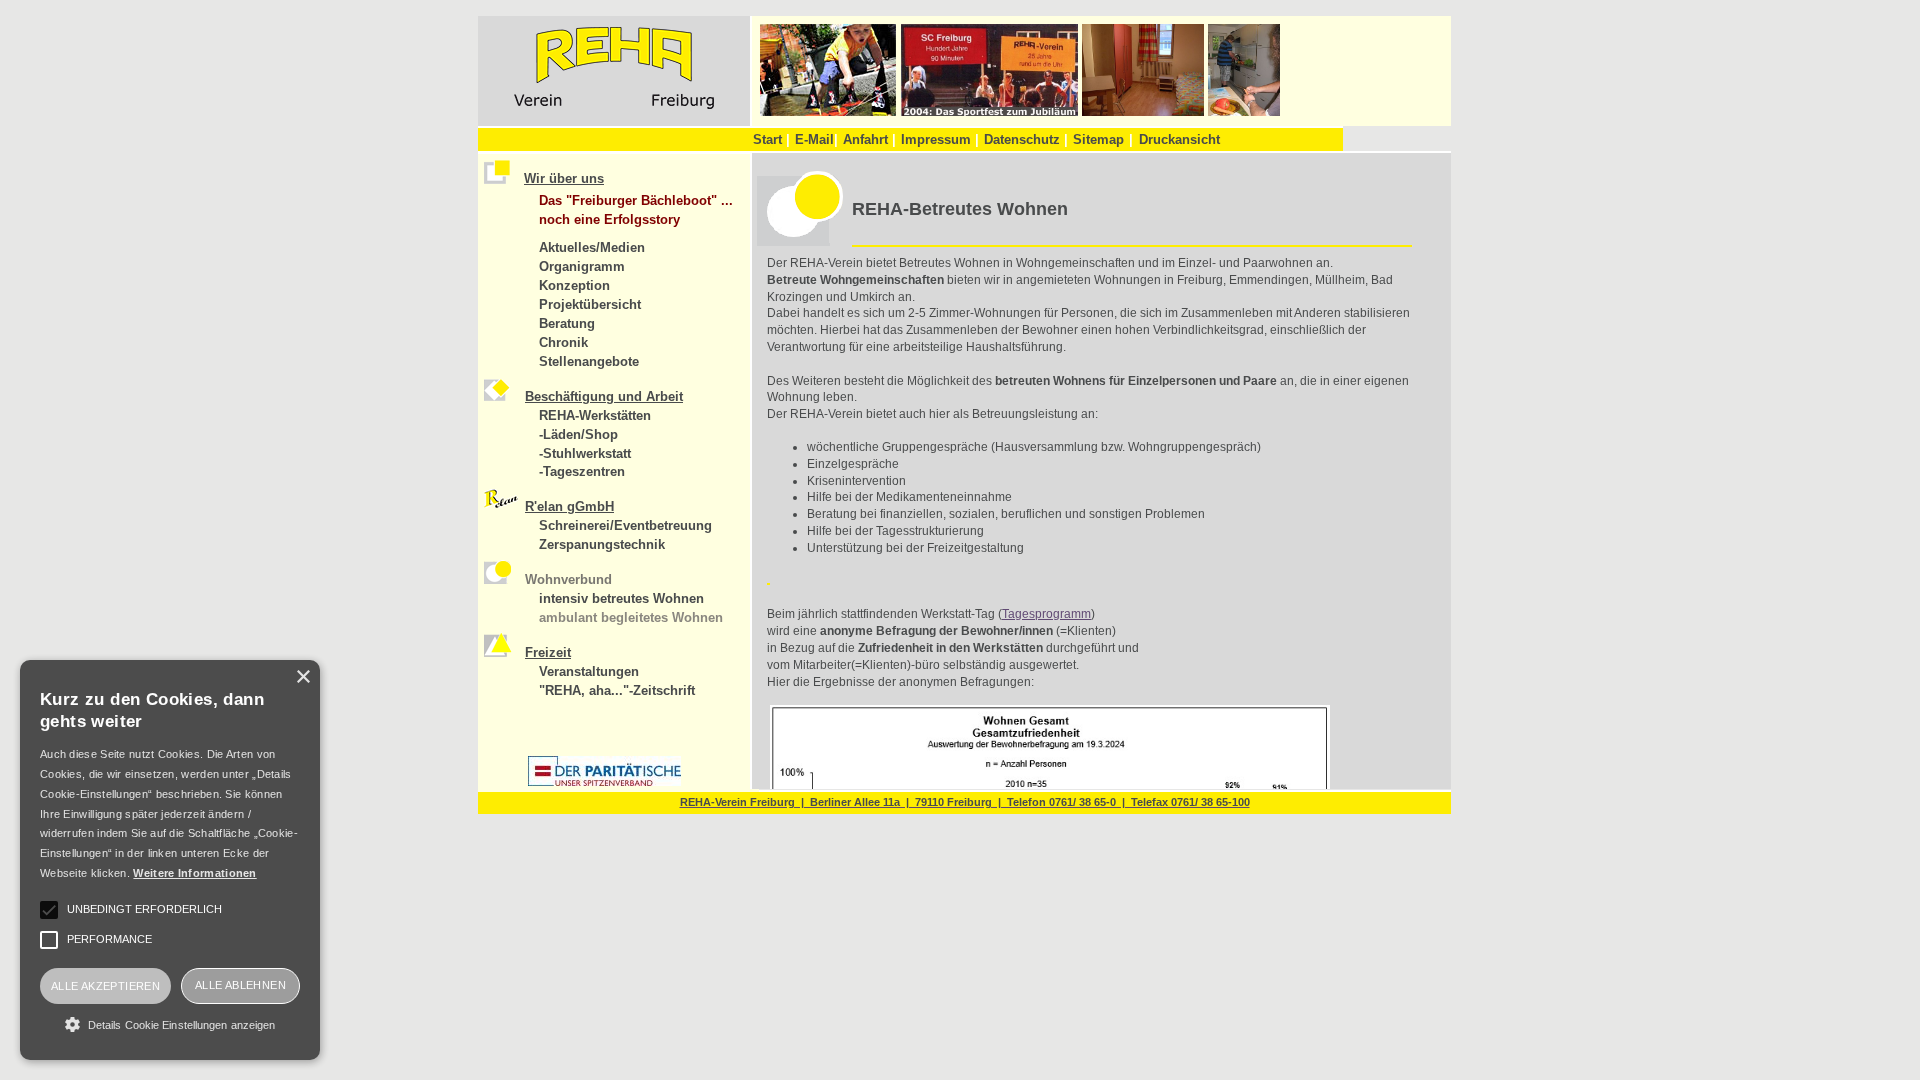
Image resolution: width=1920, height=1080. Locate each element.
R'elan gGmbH (569, 506)
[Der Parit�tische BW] (604, 782)
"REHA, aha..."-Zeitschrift (617, 690)
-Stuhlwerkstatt (585, 453)
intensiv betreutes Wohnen (621, 598)
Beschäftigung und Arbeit (604, 396)
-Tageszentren (582, 471)
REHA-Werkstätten (595, 415)
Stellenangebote (589, 361)
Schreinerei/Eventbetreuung (625, 525)
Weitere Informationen (194, 873)
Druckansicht (1179, 139)
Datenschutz (1026, 139)
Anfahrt (869, 139)
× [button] (302, 677)
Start (771, 139)
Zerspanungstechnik (602, 544)
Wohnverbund (568, 579)
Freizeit (548, 652)
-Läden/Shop (578, 434)
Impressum (940, 139)
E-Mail (816, 139)
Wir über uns (564, 178)
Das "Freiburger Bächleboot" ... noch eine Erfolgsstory (636, 210)
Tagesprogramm (1046, 614)
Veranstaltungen (589, 671)
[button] (170, 1024)
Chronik (563, 342)
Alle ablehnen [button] (240, 985)
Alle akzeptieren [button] (105, 986)
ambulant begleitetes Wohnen (631, 617)
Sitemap (1098, 139)
